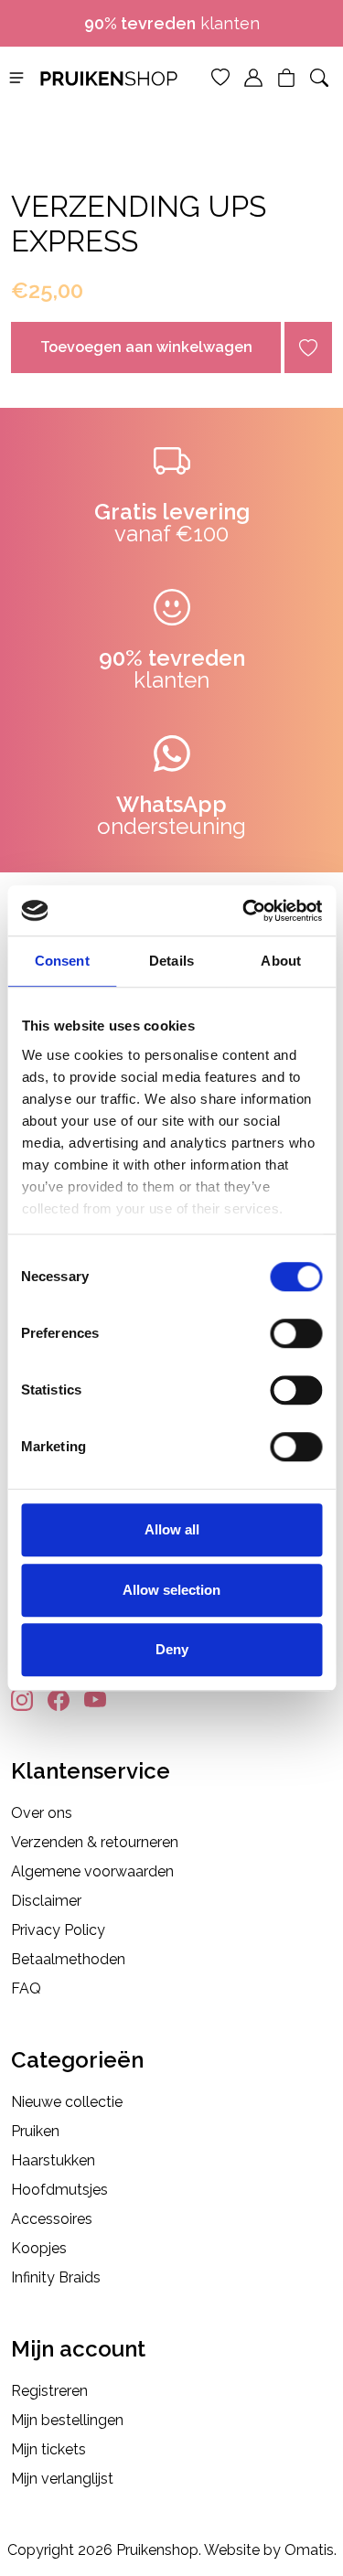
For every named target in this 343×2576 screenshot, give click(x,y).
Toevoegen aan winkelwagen (146, 347)
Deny (172, 1649)
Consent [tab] (62, 961)
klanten (172, 23)
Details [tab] (171, 961)
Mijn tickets (48, 2449)
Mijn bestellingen (67, 2420)
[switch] (296, 1333)
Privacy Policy (58, 1930)
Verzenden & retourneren (95, 1842)
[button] (16, 76)
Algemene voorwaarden (92, 1871)
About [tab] (281, 961)
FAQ (26, 1988)
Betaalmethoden (68, 1959)
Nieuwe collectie (67, 2102)
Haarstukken (53, 2160)
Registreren (49, 2391)
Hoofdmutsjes (59, 2190)
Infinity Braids (56, 2277)
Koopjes (39, 2248)
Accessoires (52, 2219)
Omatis (309, 2550)
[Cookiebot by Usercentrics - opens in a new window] (244, 911)
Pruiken (35, 2131)
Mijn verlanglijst (62, 2479)
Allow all (172, 1529)
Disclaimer (46, 1901)
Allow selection (171, 1590)
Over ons (42, 1813)
